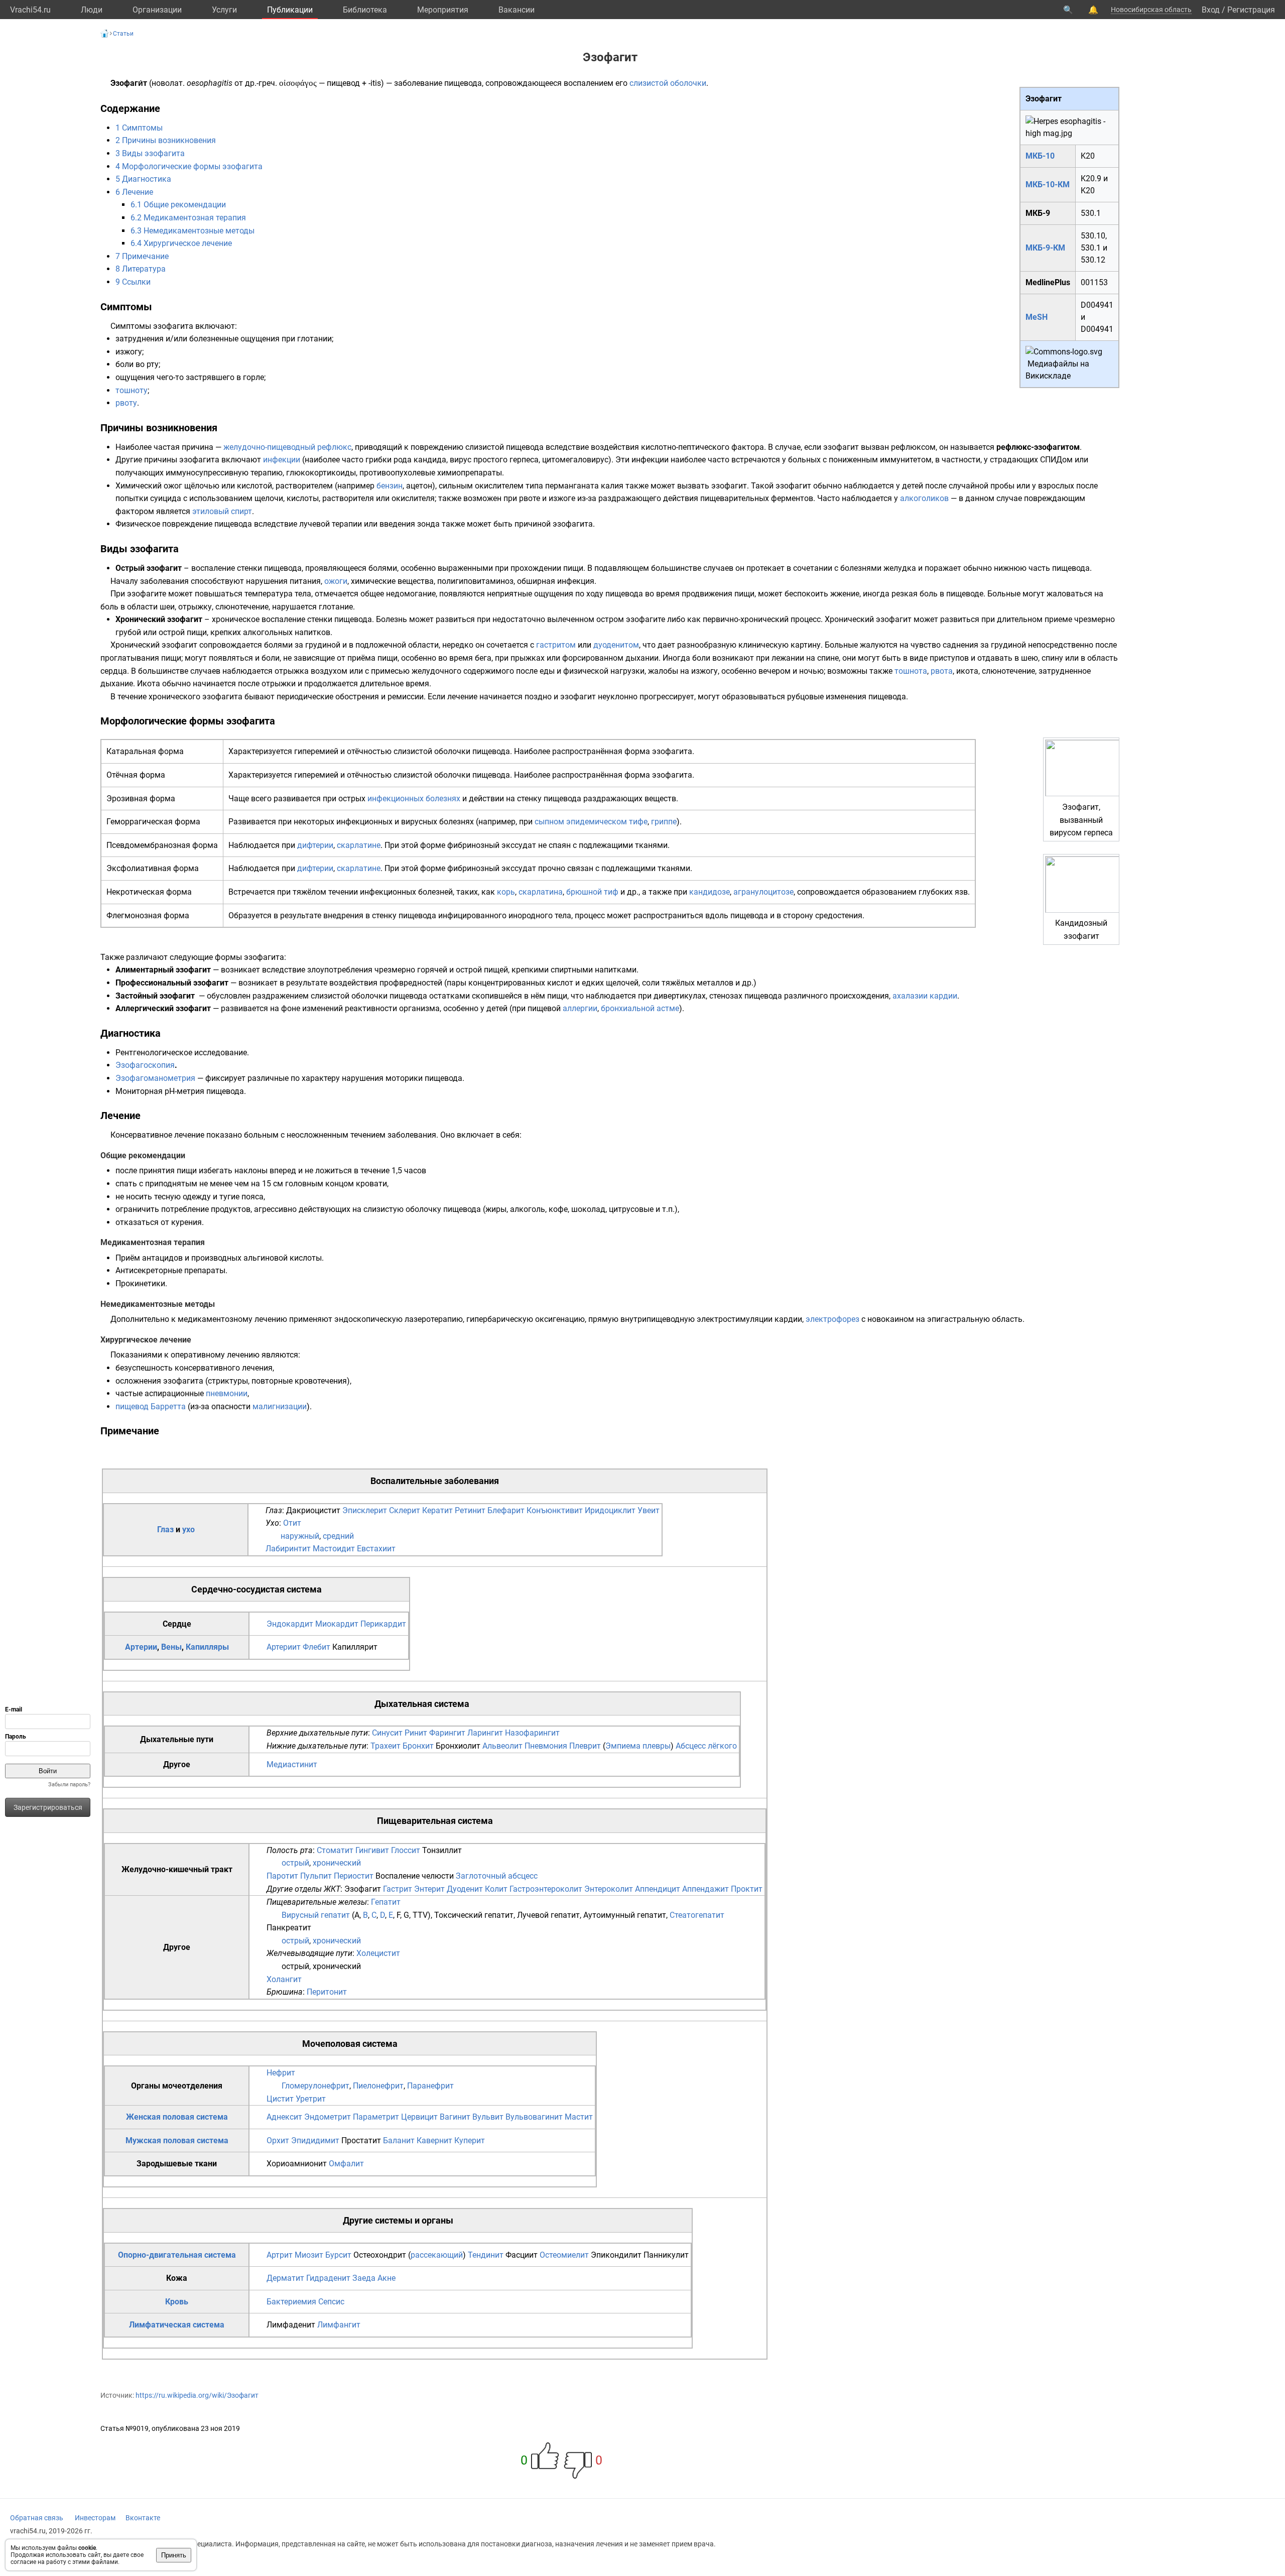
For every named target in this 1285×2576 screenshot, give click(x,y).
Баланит (399, 2140)
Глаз (165, 1529)
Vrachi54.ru (30, 10)
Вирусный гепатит (316, 1915)
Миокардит (337, 1624)
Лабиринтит (288, 1549)
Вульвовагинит (534, 2117)
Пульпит (316, 1876)
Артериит (284, 1647)
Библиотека (365, 10)
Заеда (364, 2278)
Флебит (316, 1647)
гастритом (556, 645)
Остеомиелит (564, 2255)
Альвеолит (502, 1746)
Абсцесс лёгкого (706, 1746)
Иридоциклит (610, 1510)
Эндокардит (290, 1624)
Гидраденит (328, 2278)
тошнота (911, 671)
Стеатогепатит (697, 1915)
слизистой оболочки (668, 83)
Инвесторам (95, 2518)
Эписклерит (365, 1510)
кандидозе (710, 892)
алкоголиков (924, 498)
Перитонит (327, 1992)
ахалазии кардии (925, 996)
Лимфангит (339, 2325)
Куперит (470, 2140)
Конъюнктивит (555, 1510)
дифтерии (315, 845)
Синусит (387, 1733)
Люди (92, 10)
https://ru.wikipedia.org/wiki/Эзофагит (197, 2395)
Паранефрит (430, 2086)
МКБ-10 (1040, 156)
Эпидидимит (315, 2140)
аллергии (580, 1008)
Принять (174, 2555)
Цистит (280, 2099)
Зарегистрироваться (48, 1807)
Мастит (579, 2117)
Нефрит (281, 2073)
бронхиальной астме (640, 1008)
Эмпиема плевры (638, 1746)
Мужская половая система (177, 2140)
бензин (390, 486)
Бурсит (338, 2255)
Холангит (284, 1979)
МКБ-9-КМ (1045, 248)
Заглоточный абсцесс (497, 1876)
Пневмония (546, 1746)
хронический (337, 1863)
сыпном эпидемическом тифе (591, 822)
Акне (387, 2278)
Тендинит (486, 2255)
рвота (942, 671)
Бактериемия (291, 2302)
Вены (171, 1647)
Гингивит (372, 1850)
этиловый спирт (222, 511)
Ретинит (470, 1510)
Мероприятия (443, 10)
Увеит (649, 1510)
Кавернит (434, 2140)
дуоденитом (616, 645)
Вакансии (517, 10)
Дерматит (285, 2278)
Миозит (309, 2255)
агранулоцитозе (763, 892)
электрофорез (832, 1319)
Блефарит (506, 1510)
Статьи (123, 34)
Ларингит (485, 1733)
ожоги (336, 581)
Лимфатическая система (177, 2325)
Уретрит (311, 2099)
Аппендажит (705, 1889)
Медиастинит (292, 1764)
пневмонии (227, 1393)
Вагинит (455, 2117)
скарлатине (359, 845)
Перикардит (383, 1624)
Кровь (177, 2302)
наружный (300, 1536)
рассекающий (437, 2255)
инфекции (282, 460)
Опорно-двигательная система (177, 2255)
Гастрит (398, 1889)
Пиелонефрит (378, 2086)
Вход (1211, 10)
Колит (496, 1889)
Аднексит (284, 2117)
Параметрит (376, 2117)
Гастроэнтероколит (546, 1889)
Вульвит (488, 2117)
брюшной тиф (592, 892)
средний (338, 1536)
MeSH (1037, 317)
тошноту (132, 390)
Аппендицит (658, 1889)
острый (295, 1863)
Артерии (141, 1647)
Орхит (278, 2140)
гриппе (664, 822)
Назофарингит (532, 1733)
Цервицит (419, 2117)
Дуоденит (465, 1889)
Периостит (354, 1876)
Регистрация (1251, 10)
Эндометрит (328, 2117)
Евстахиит (376, 1549)
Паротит (282, 1876)
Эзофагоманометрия (155, 1078)
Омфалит (346, 2164)
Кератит (437, 1510)
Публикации (290, 10)
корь (506, 892)
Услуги (224, 10)
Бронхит (418, 1746)
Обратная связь (37, 2518)
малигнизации (280, 1406)
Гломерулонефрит (315, 2086)
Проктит (747, 1889)
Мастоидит (334, 1549)
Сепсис (331, 2302)
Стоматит (335, 1850)
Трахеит (385, 1746)
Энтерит (429, 1889)
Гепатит (386, 1902)
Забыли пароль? (69, 1785)
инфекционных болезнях (414, 799)
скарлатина (541, 892)
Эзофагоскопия (145, 1065)
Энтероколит (609, 1889)
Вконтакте (143, 2518)
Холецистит (378, 1953)
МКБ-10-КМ (1048, 185)
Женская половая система (177, 2117)
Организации (157, 10)
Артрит (280, 2255)
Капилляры (207, 1647)
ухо (188, 1529)
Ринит (416, 1733)
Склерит (405, 1510)
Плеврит (585, 1746)
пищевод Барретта (151, 1406)
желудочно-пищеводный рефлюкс (287, 447)
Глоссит (406, 1850)
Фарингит (447, 1733)
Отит (292, 1523)
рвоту (126, 403)
